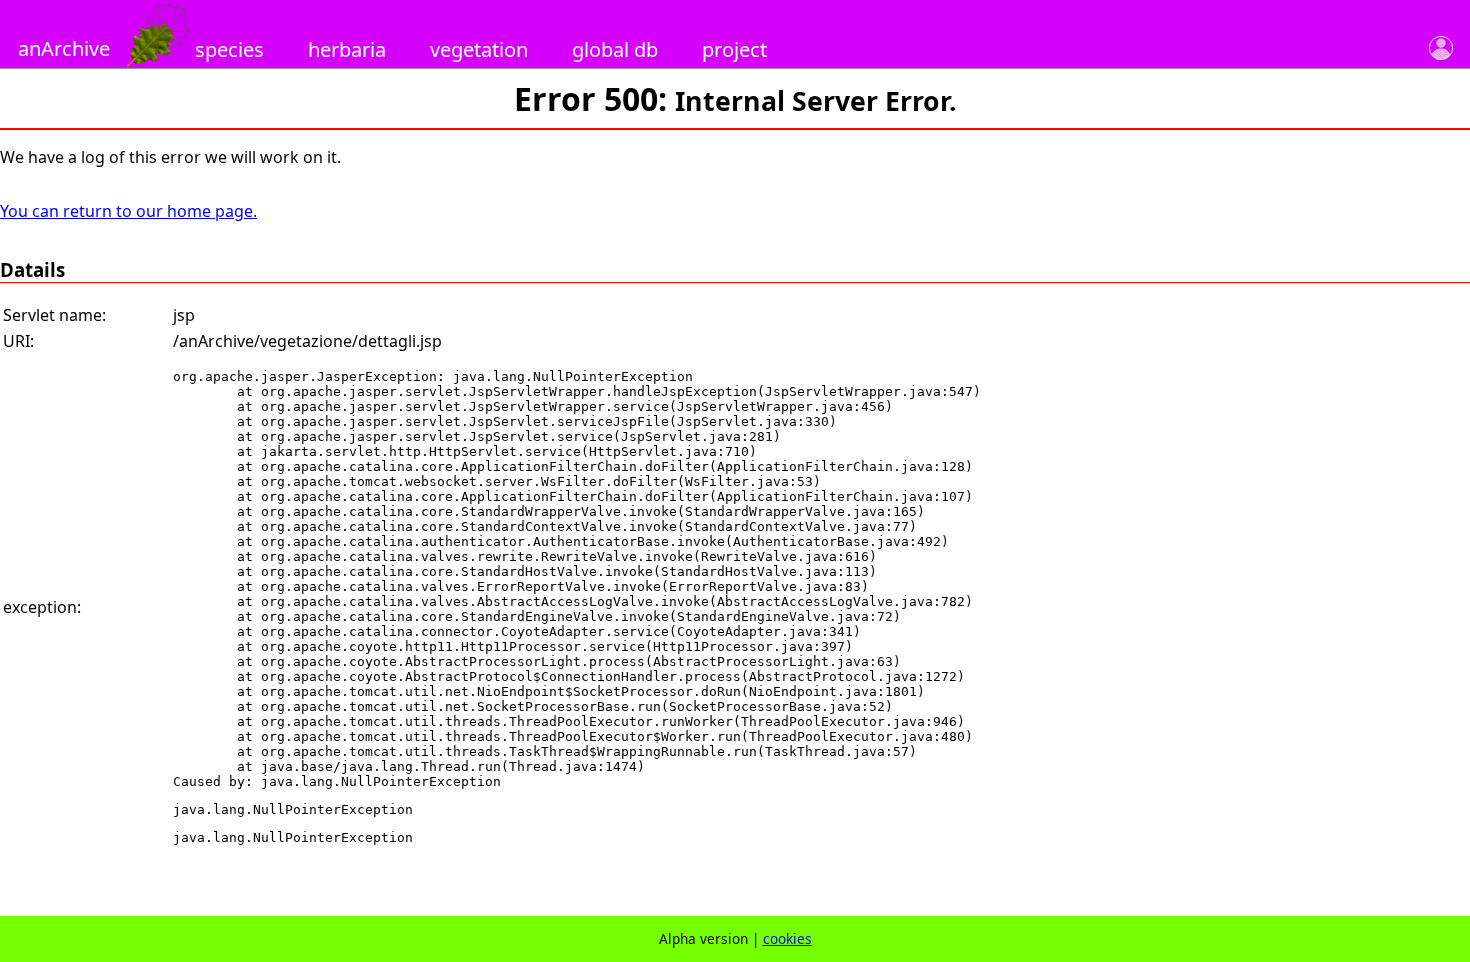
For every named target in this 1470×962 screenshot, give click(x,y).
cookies (787, 938)
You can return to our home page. (128, 211)
